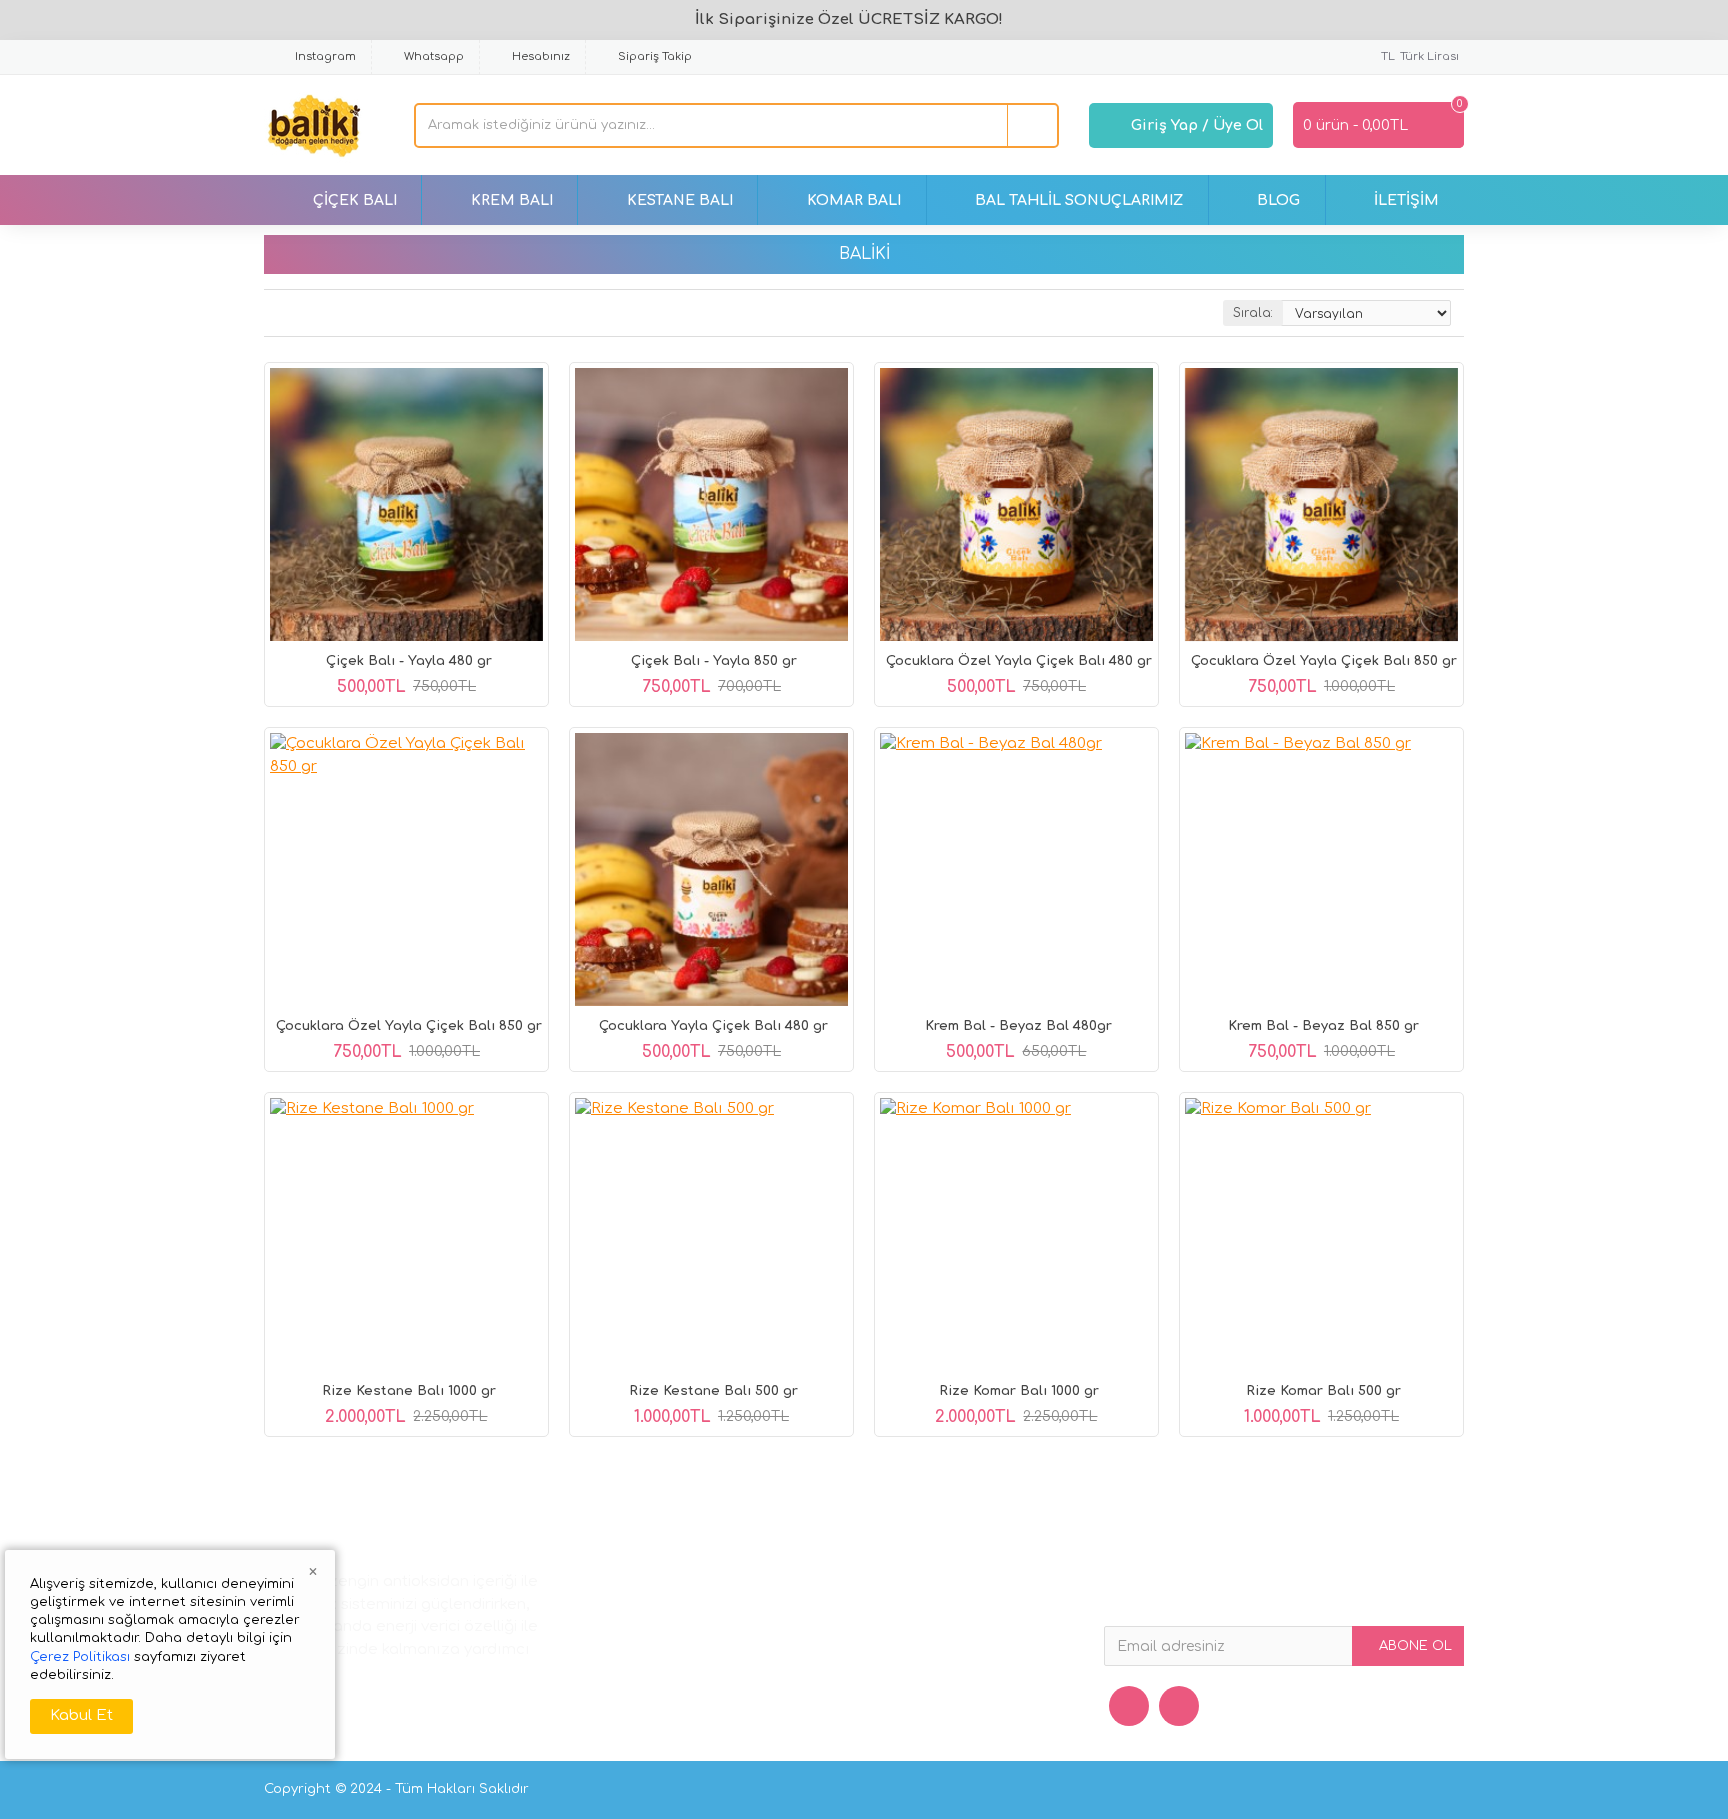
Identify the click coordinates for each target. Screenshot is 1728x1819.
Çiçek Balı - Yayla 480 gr (409, 661)
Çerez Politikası (80, 1657)
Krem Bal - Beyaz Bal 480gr (1018, 1026)
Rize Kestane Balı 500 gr (713, 1391)
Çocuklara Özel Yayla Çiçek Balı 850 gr (1324, 661)
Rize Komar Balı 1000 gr (1019, 1391)
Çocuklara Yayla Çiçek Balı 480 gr (713, 1026)
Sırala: (1253, 313)
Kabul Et (81, 1715)
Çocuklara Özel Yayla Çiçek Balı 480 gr (1019, 661)
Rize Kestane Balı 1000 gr (409, 1391)
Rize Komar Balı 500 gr (1323, 1391)
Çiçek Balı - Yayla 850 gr (714, 661)
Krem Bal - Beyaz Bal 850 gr (1323, 1026)
